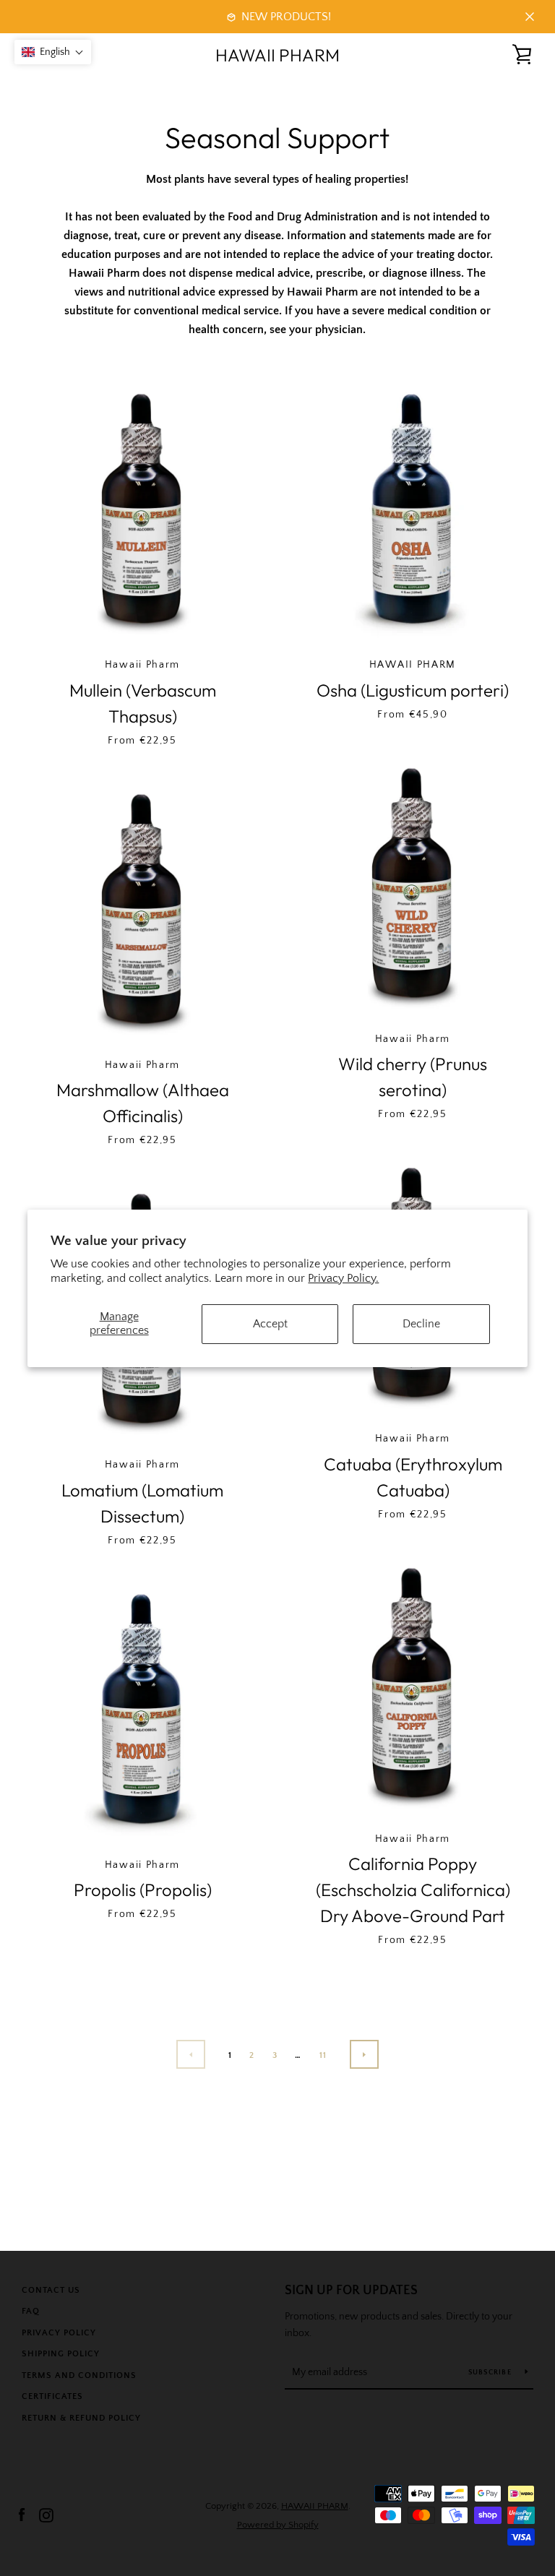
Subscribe (491, 2373)
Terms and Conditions (79, 2375)
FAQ (31, 2311)
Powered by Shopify (278, 2525)
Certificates (52, 2396)
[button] (53, 52)
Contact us (51, 2290)
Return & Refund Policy (81, 2418)
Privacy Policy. (343, 1278)
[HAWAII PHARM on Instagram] (46, 2515)
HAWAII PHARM (277, 55)
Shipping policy (61, 2354)
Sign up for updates (351, 2291)
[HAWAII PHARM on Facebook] (22, 2515)
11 (323, 2055)
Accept (270, 1324)
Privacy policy (59, 2333)
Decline (421, 1324)
